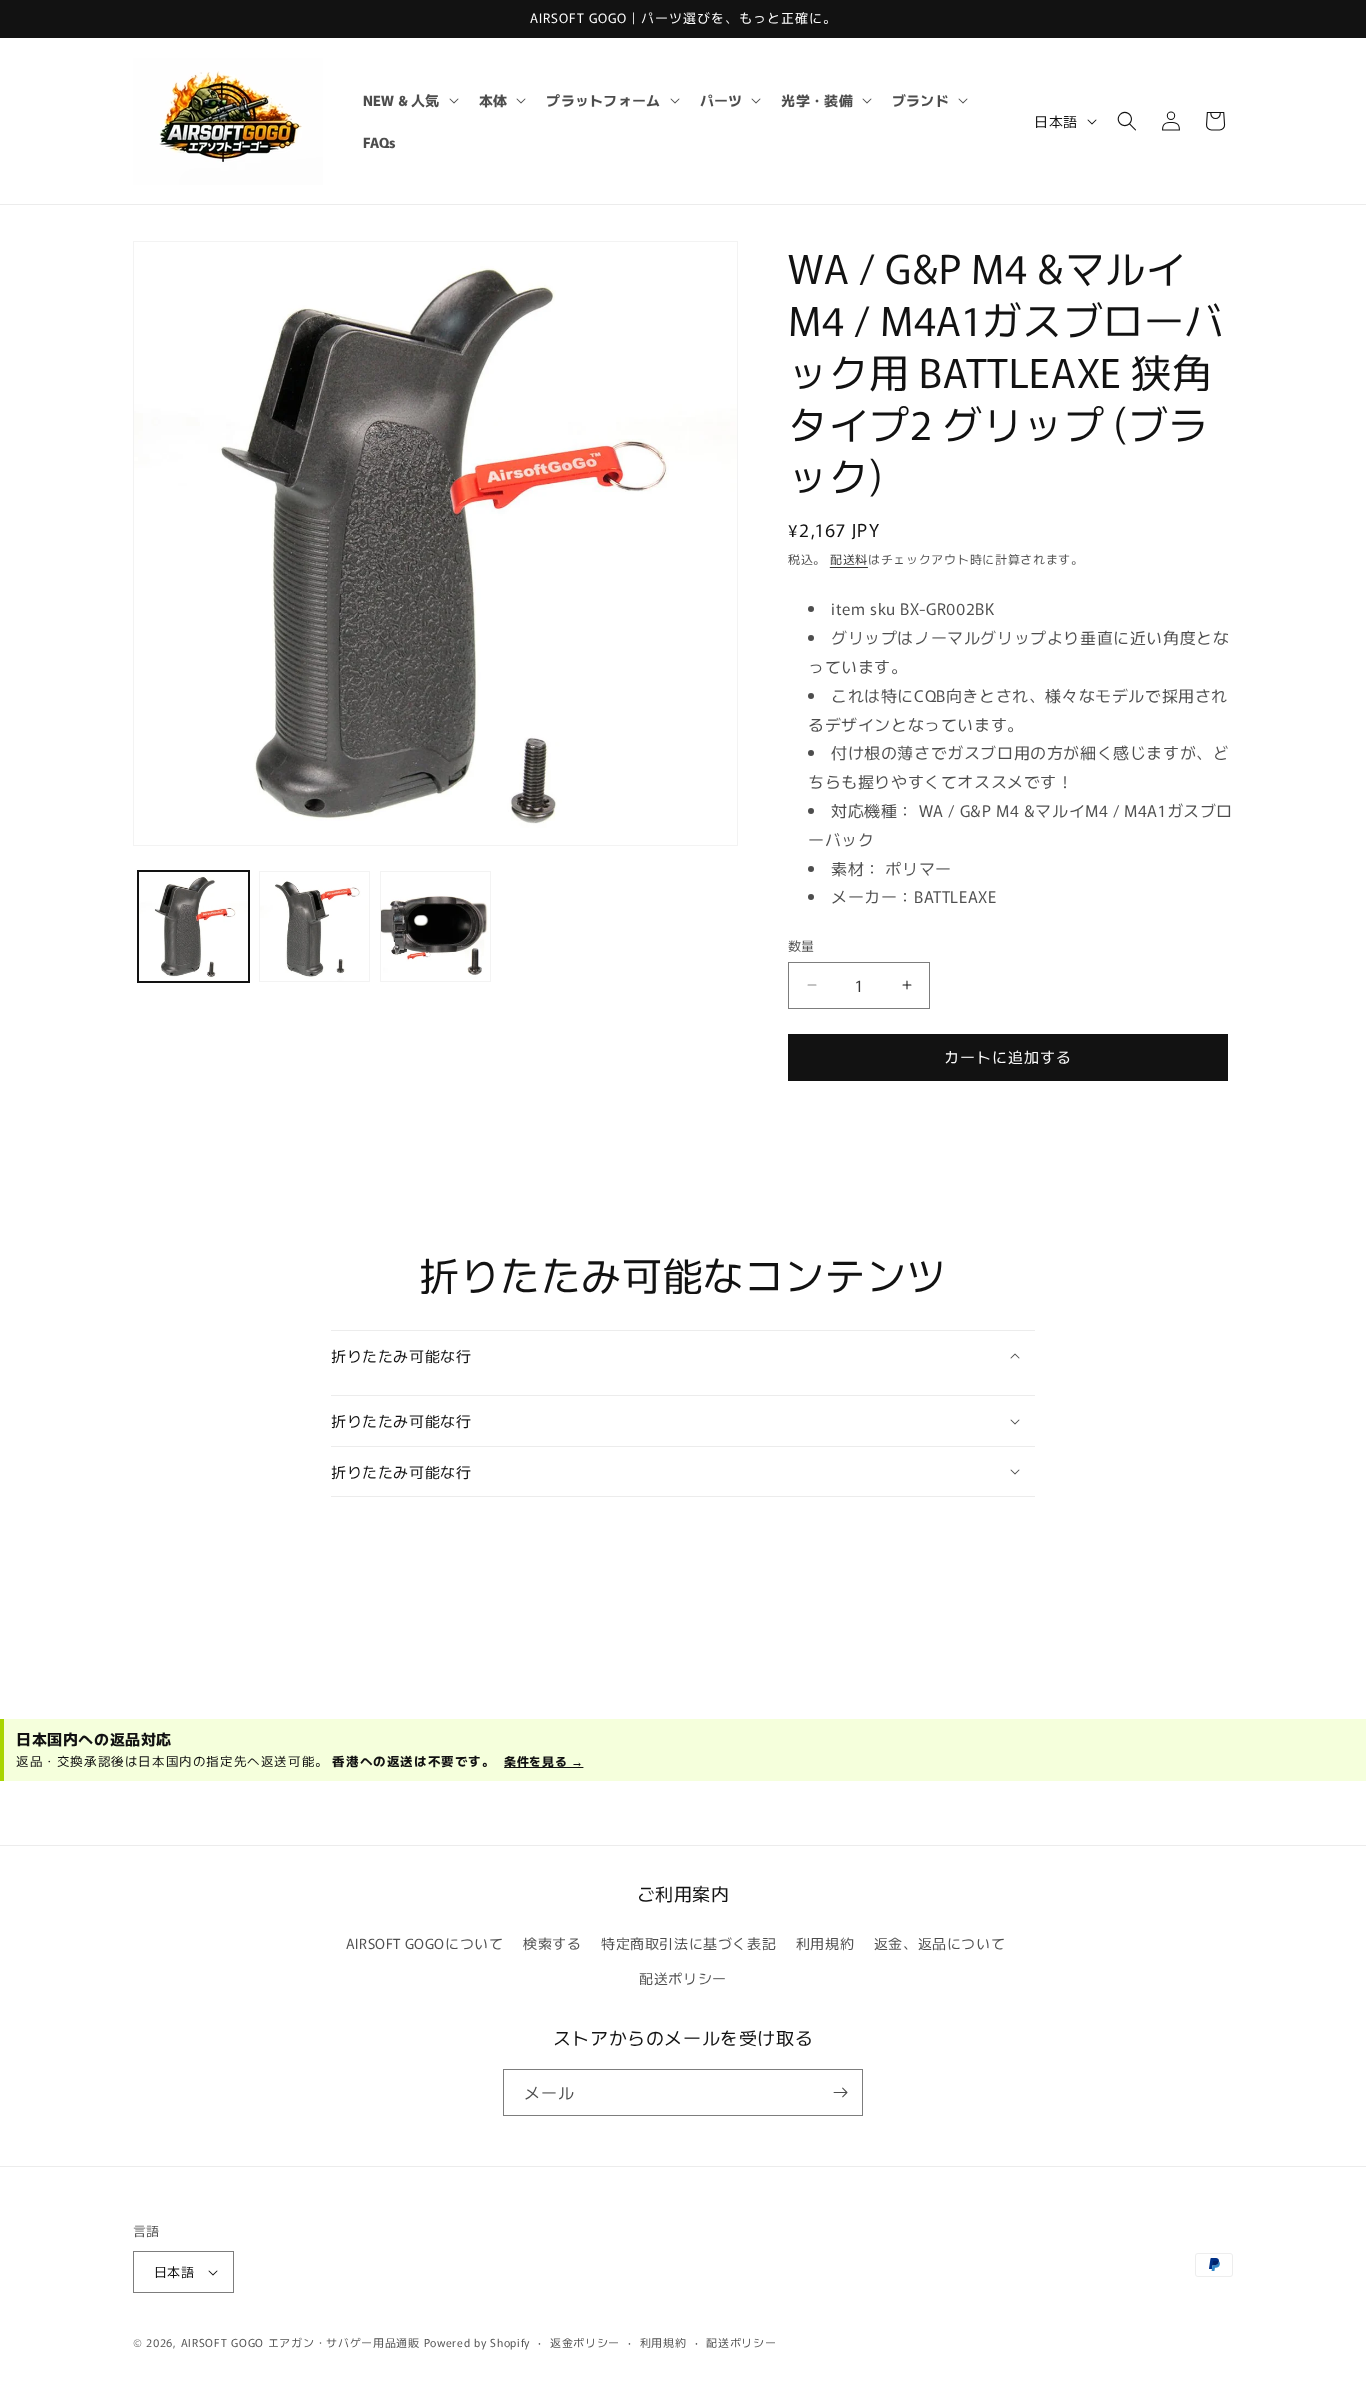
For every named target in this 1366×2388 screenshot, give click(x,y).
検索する (552, 1943)
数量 (801, 945)
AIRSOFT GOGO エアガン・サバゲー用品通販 (300, 2342)
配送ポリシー (683, 1978)
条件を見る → (543, 1760)
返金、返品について (939, 1943)
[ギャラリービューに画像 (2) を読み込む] (314, 926)
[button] (409, 100)
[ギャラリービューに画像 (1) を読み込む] (193, 926)
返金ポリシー (585, 2342)
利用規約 (825, 1943)
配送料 (849, 558)
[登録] (840, 2092)
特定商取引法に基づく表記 (688, 1943)
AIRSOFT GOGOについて (425, 1943)
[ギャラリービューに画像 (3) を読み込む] (435, 926)
